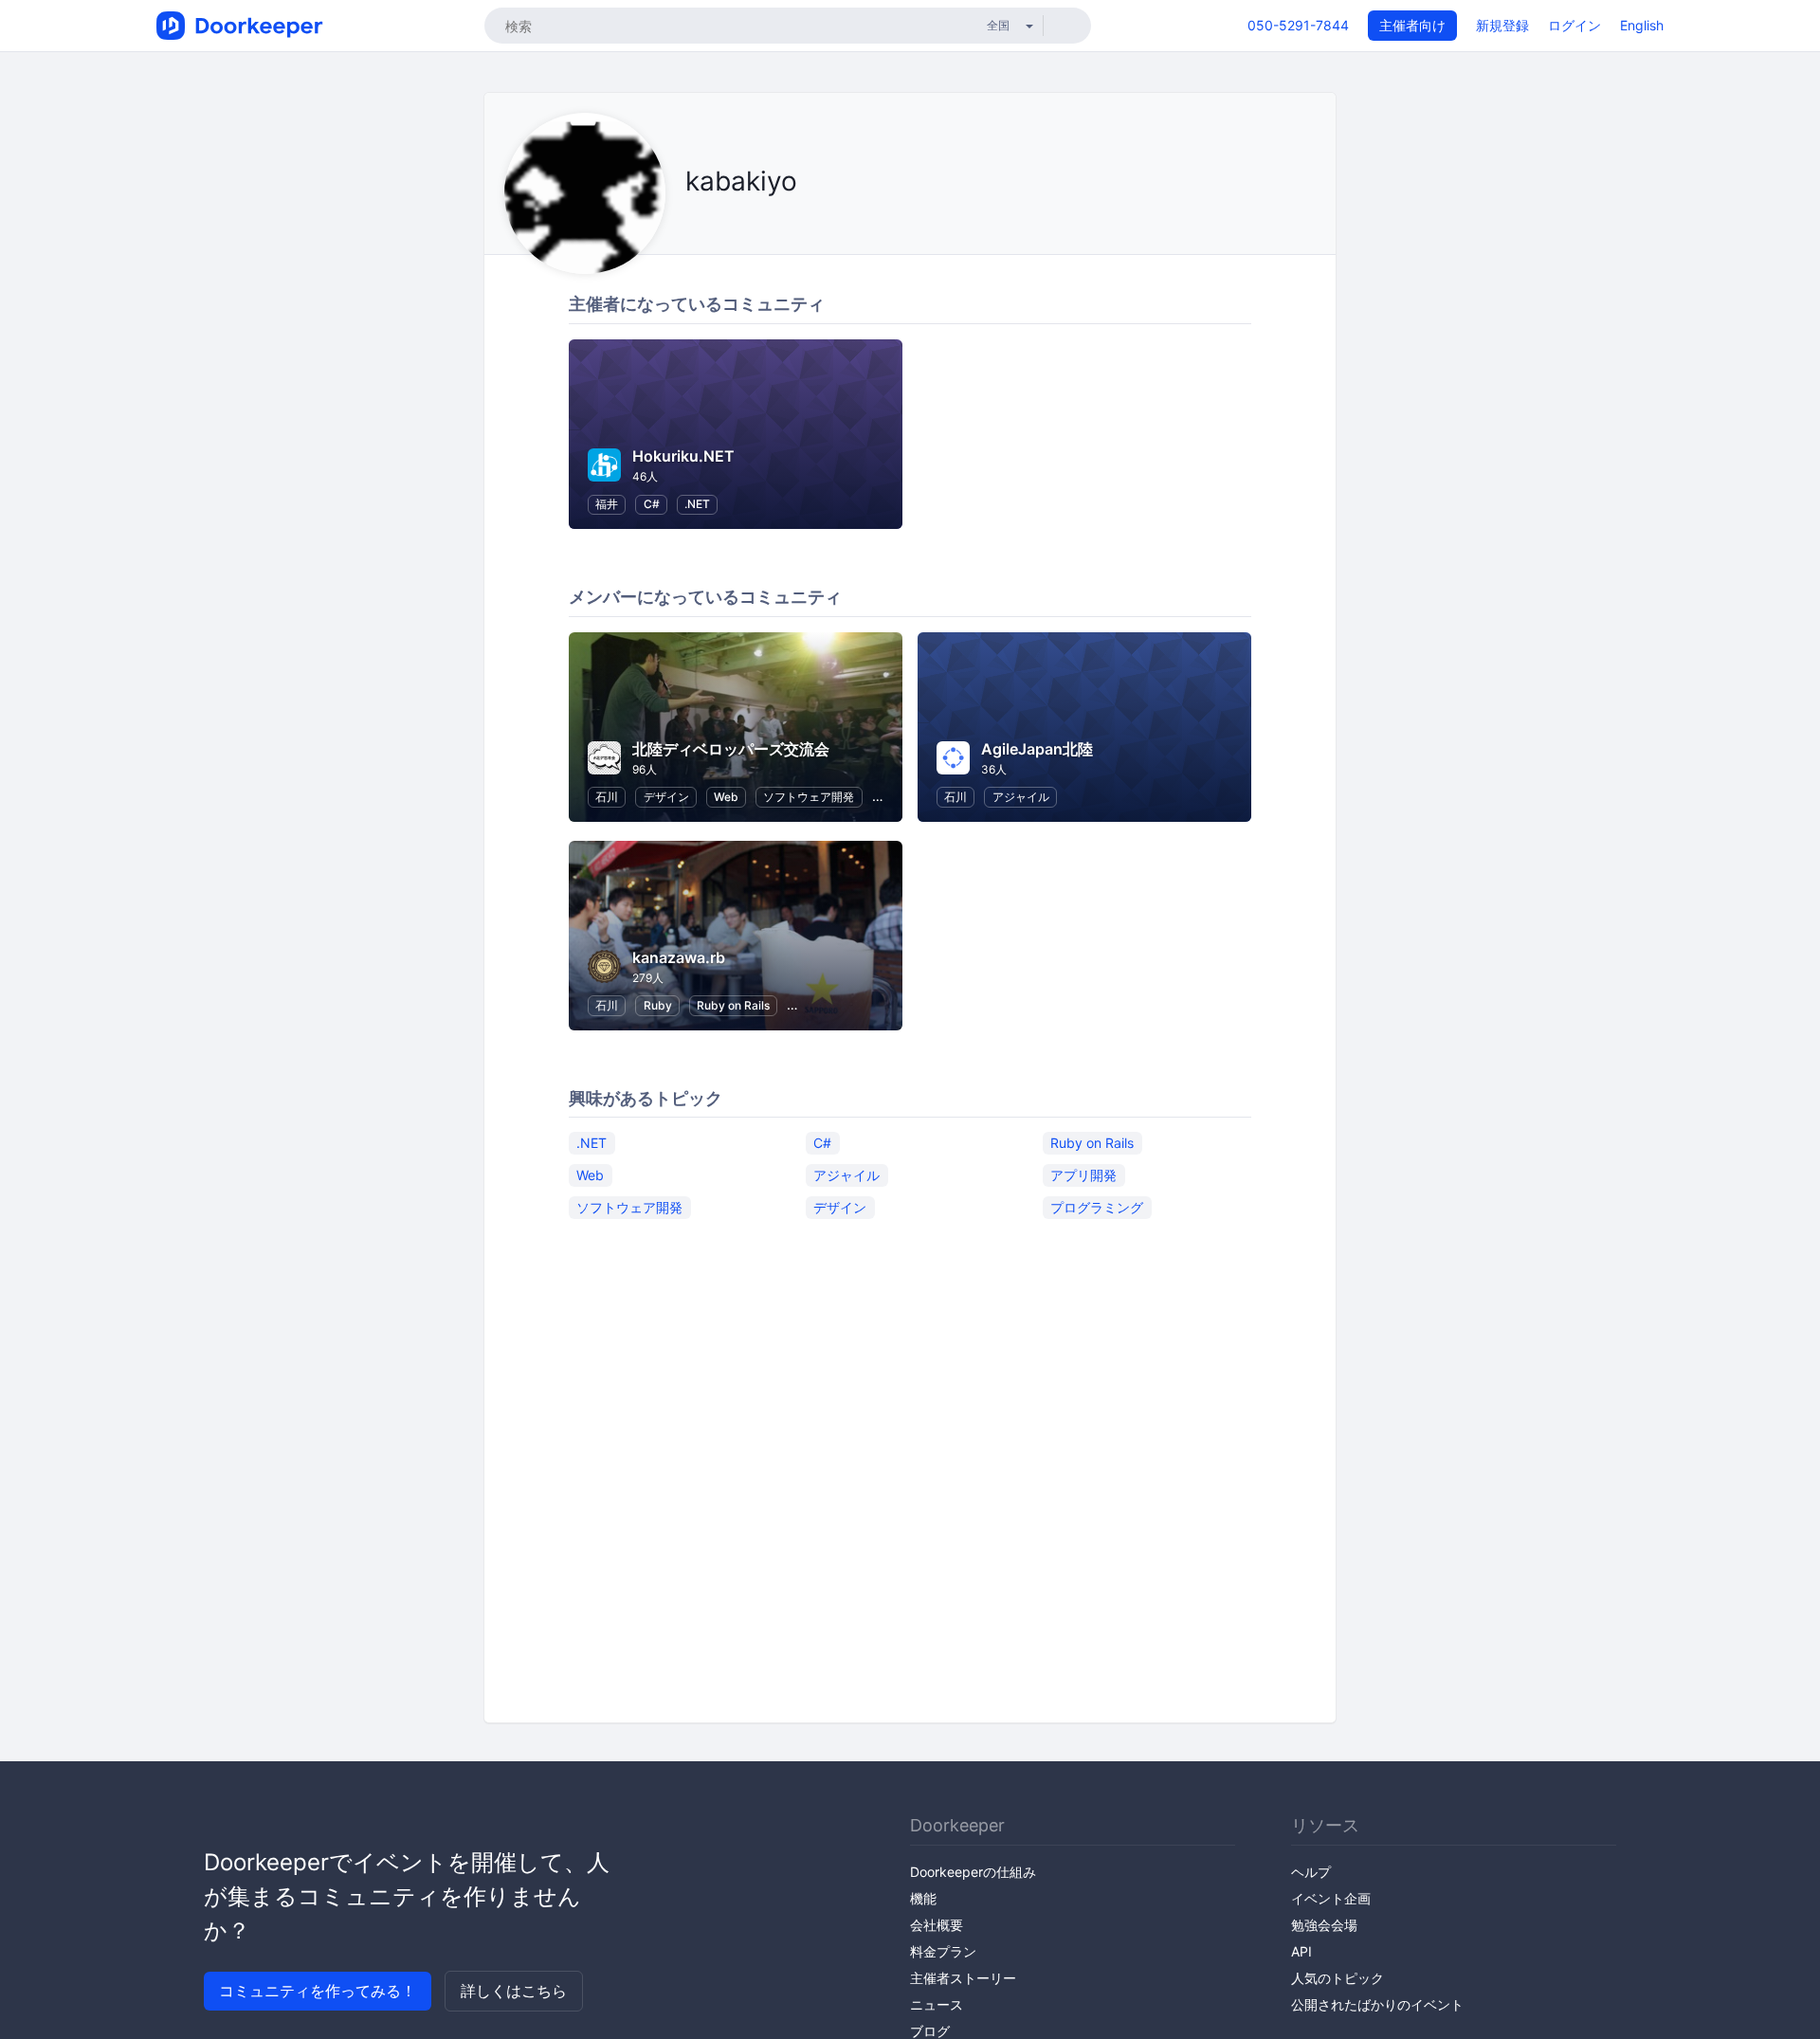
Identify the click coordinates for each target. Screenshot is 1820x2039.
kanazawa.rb (679, 957)
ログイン (1574, 25)
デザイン (666, 797)
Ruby (658, 1005)
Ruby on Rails (733, 1005)
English (1642, 25)
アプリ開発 (1083, 1174)
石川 (607, 797)
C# (652, 504)
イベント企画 (1331, 1898)
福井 (607, 504)
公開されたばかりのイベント (1377, 2004)
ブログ (930, 2031)
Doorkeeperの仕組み (973, 1872)
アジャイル (1021, 797)
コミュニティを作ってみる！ (318, 1991)
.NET (697, 504)
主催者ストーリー (963, 1978)
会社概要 (937, 1925)
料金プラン (943, 1951)
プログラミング (1097, 1206)
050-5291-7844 (1298, 25)
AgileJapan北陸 (1037, 749)
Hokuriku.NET (683, 456)
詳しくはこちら (514, 1991)
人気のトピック (1338, 1978)
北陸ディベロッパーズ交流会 (731, 749)
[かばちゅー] (691, 224)
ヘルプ (1311, 1872)
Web (726, 797)
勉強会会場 (1324, 1925)
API (1301, 1951)
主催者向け (1412, 25)
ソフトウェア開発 (809, 797)
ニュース (937, 2004)
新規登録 (1502, 25)
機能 (923, 1898)
